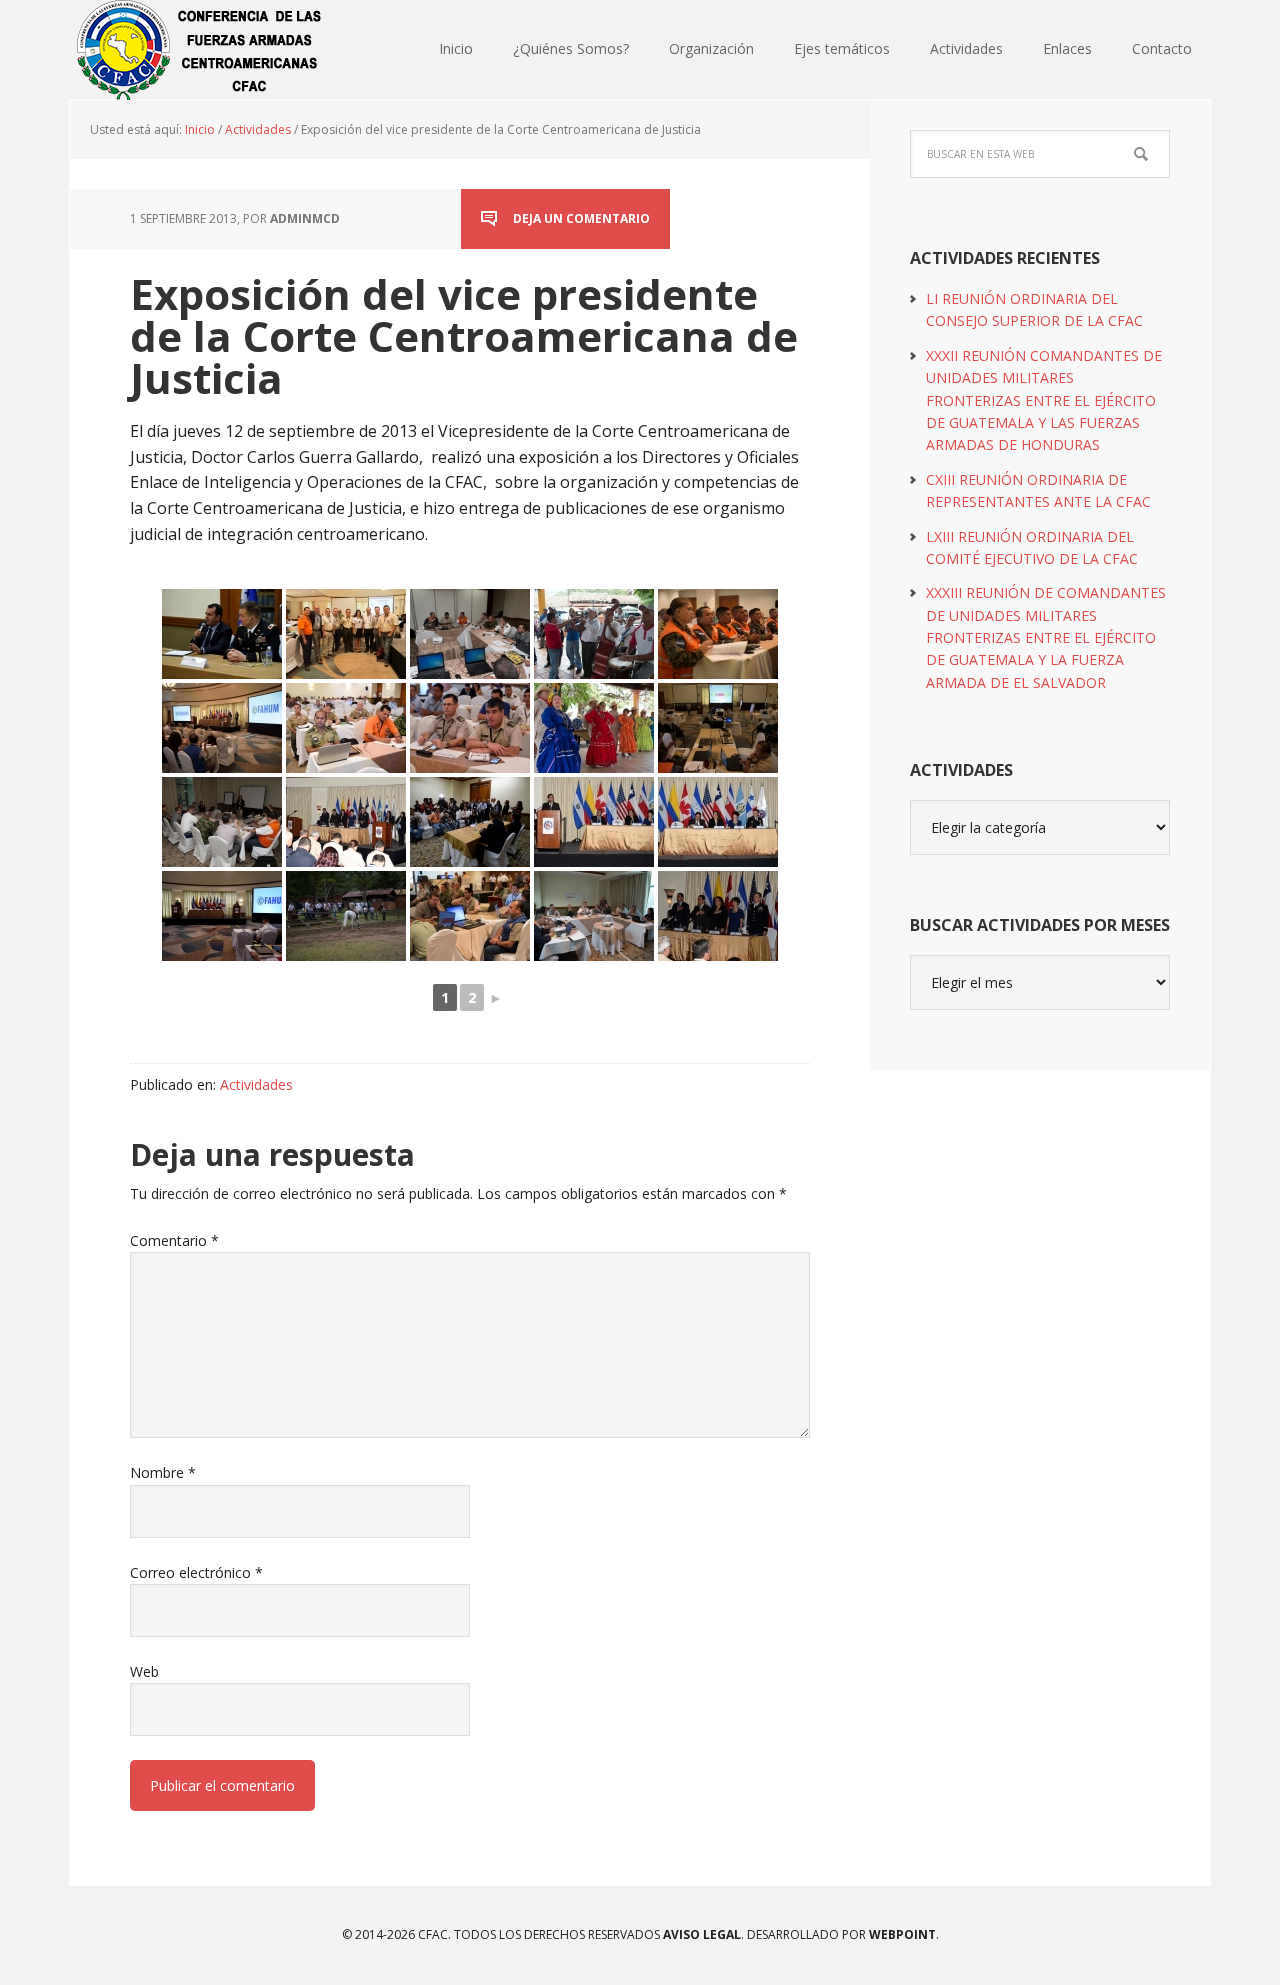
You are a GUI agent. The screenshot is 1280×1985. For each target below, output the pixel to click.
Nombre (163, 1472)
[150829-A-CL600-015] (594, 634)
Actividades (256, 1084)
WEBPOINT (902, 1934)
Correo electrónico (196, 1572)
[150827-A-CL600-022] (222, 634)
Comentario (174, 1240)
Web (144, 1671)
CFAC (200, 50)
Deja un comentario (581, 218)
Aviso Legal (700, 1934)
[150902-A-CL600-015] (222, 822)
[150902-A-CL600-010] (470, 634)
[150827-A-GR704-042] (346, 728)
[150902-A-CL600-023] (594, 916)
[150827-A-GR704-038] (470, 728)
